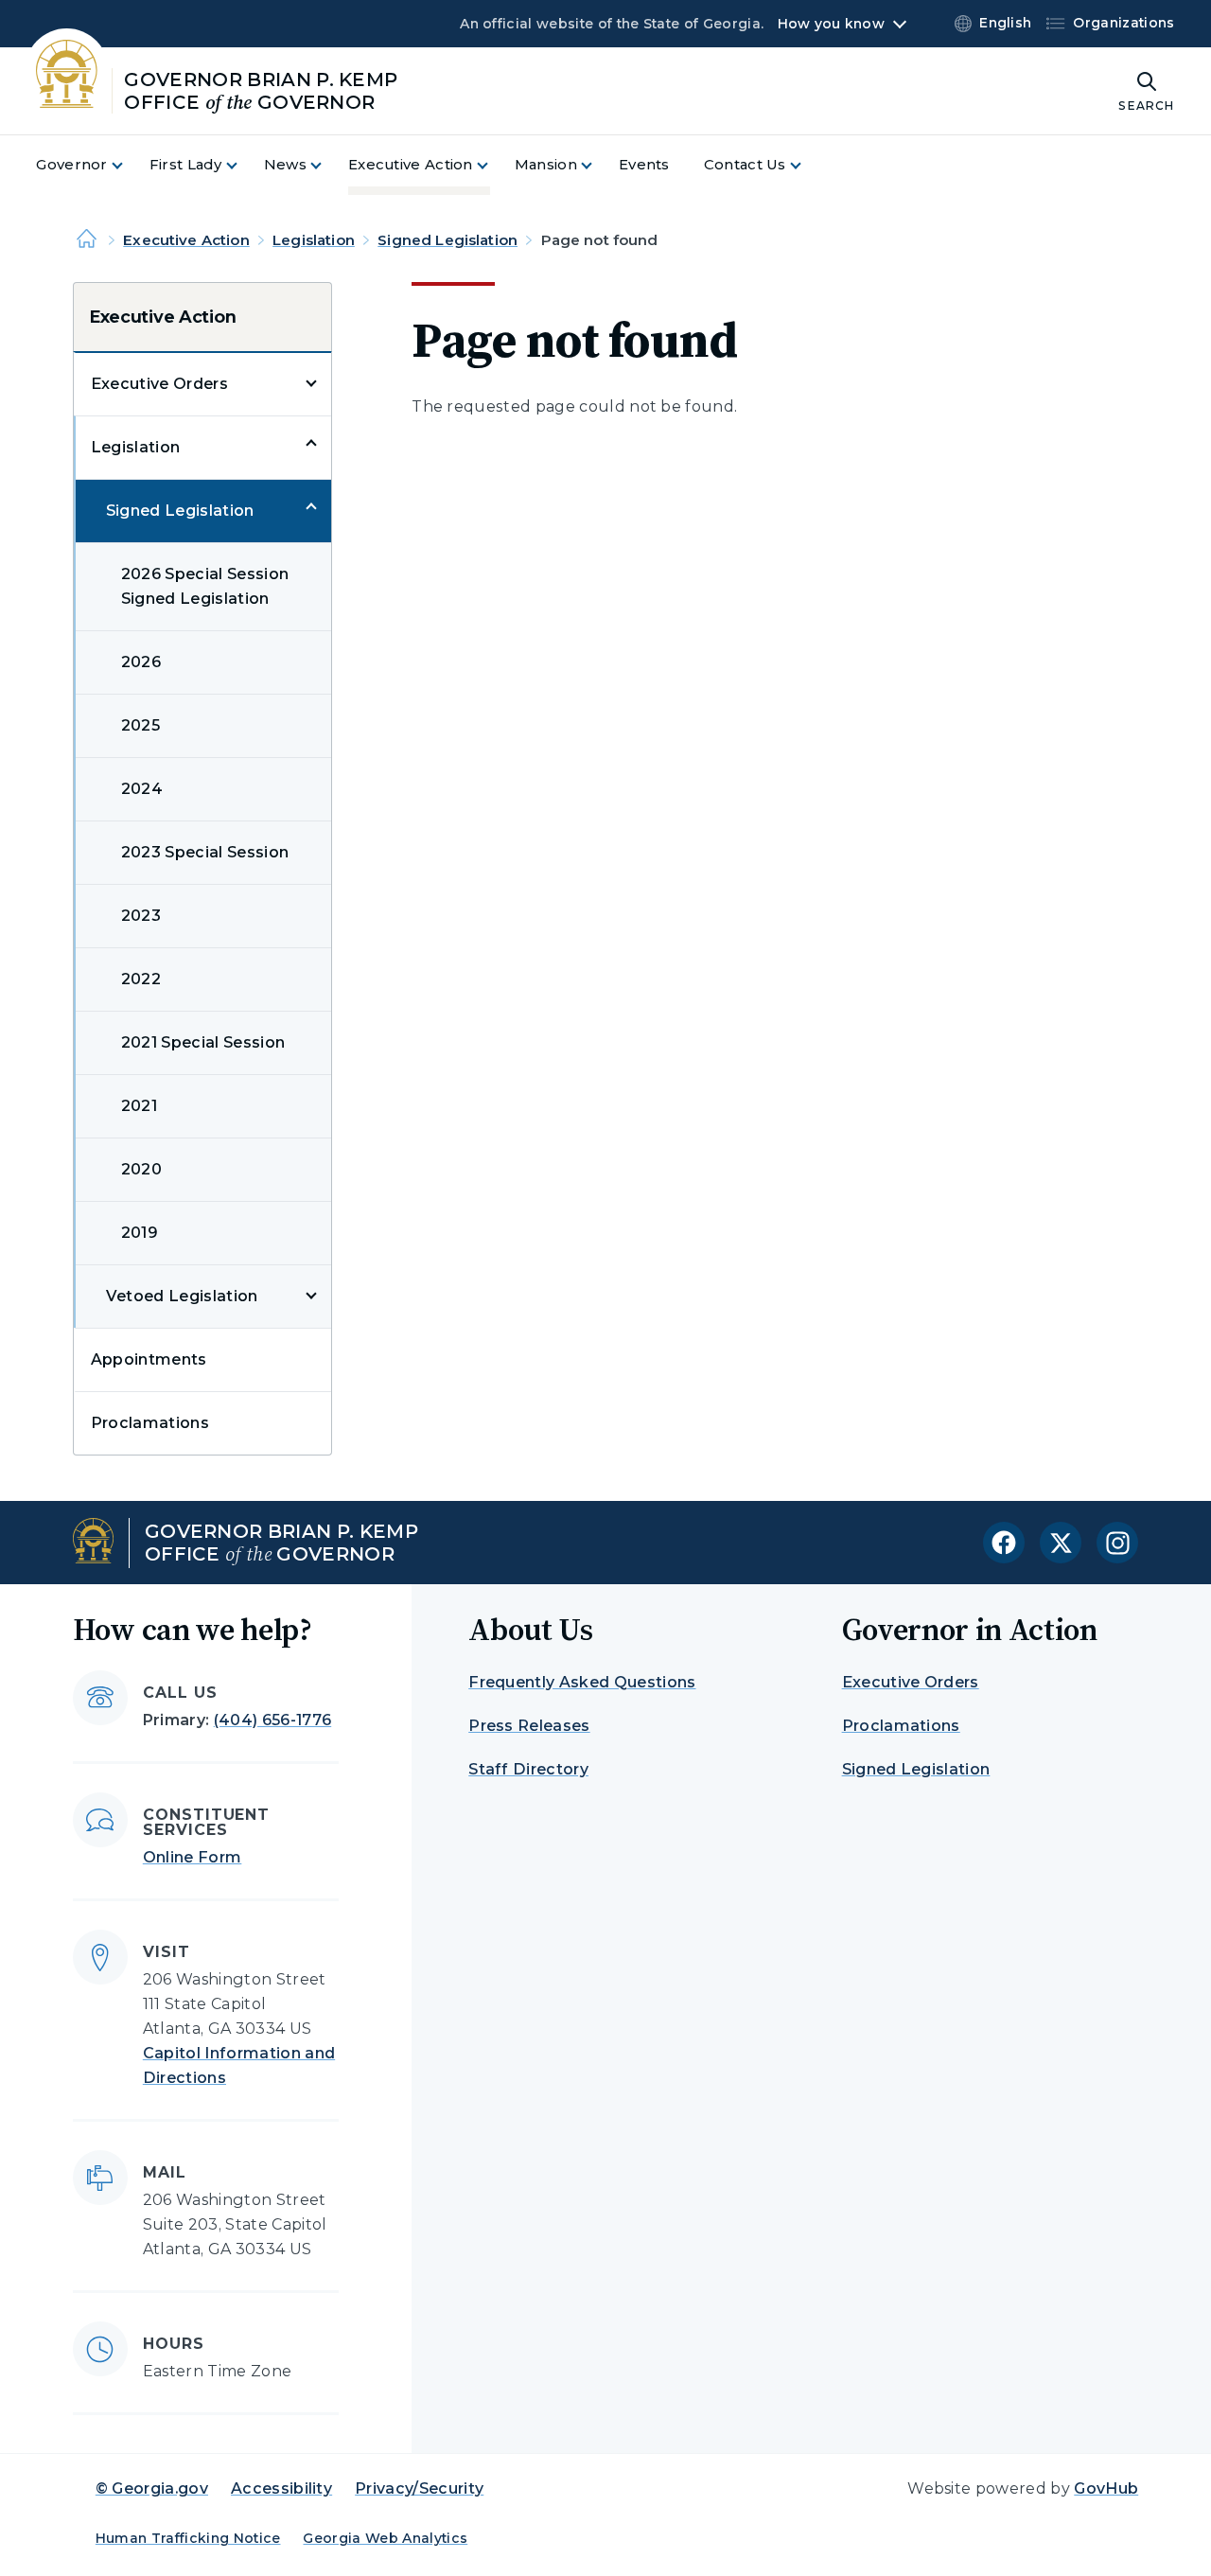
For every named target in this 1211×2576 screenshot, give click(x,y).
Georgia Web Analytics (385, 2538)
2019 (140, 1233)
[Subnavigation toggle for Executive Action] (494, 165)
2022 (141, 979)
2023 (141, 916)
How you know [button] (831, 24)
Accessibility (281, 2488)
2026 (141, 662)
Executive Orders (159, 384)
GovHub (1106, 2488)
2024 (142, 789)
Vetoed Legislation (182, 1296)
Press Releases (529, 1726)
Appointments (149, 1359)
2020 (141, 1169)
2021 (139, 1106)
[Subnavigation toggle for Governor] (129, 165)
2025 (140, 725)
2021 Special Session (203, 1042)
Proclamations (150, 1423)
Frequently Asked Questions (582, 1682)
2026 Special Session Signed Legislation (205, 586)
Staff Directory (528, 1769)
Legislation (314, 240)
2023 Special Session (205, 852)
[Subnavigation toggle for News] (327, 165)
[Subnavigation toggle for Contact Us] (807, 165)
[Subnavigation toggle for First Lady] (243, 165)
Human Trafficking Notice (188, 2538)
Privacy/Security (419, 2488)
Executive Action (186, 240)
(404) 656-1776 (272, 1720)
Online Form (193, 1857)
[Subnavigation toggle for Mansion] (598, 165)
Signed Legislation (448, 240)
